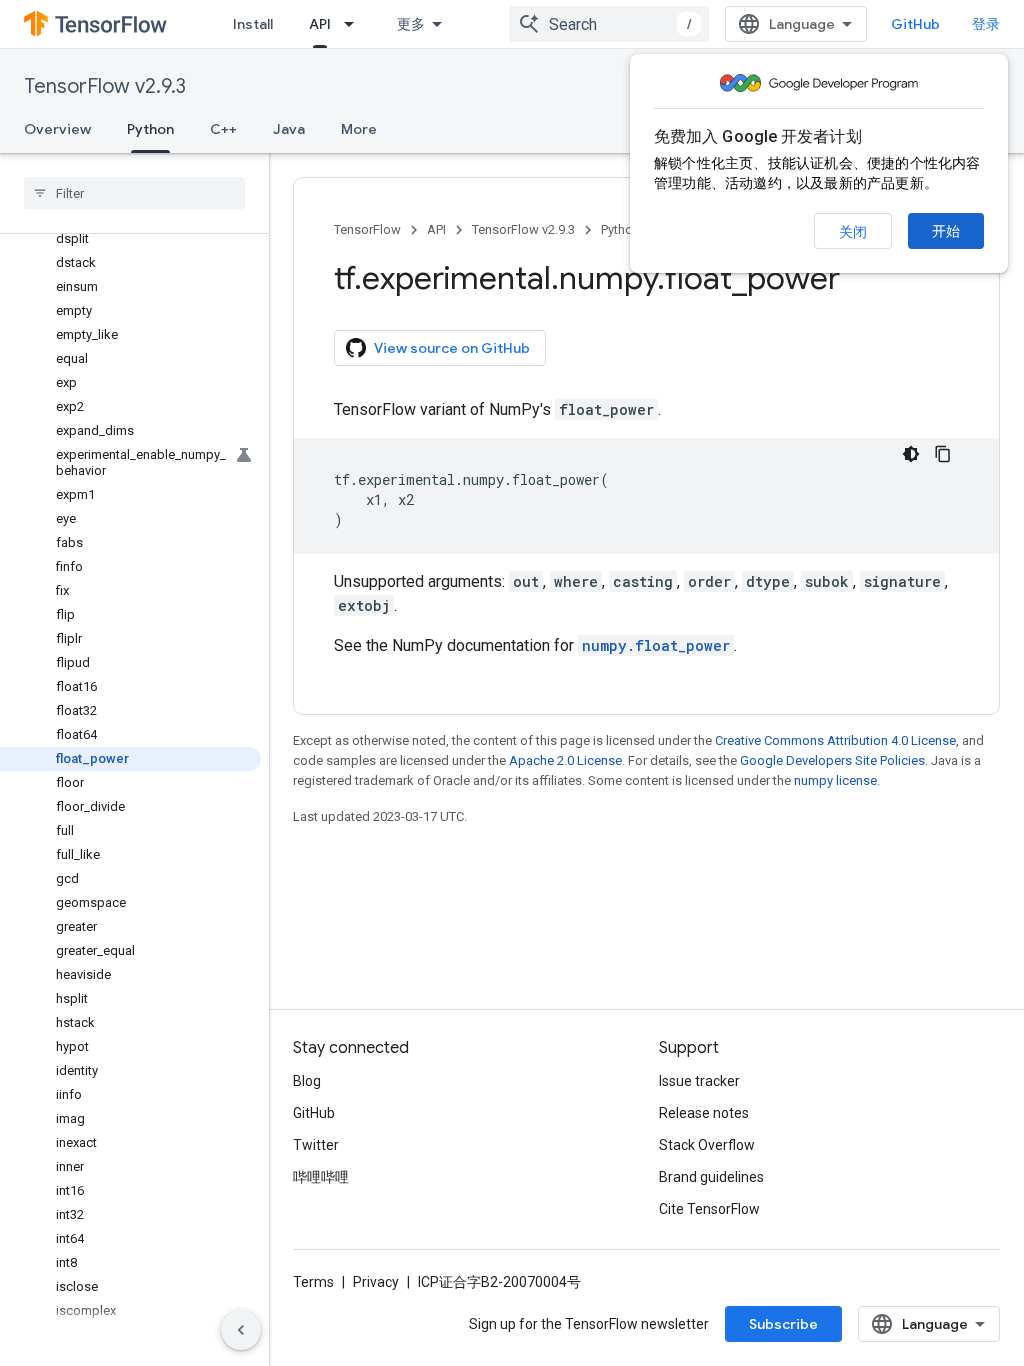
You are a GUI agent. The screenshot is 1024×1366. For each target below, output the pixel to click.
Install (253, 24)
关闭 (853, 232)
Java (289, 129)
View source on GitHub (452, 348)
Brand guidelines (711, 1177)
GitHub (915, 24)
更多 (411, 24)
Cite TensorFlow (709, 1209)
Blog (307, 1081)
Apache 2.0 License (565, 760)
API (320, 24)
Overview (57, 129)
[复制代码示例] (943, 454)
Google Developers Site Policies (832, 760)
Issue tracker (699, 1081)
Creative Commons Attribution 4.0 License (835, 740)
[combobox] (609, 24)
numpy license (835, 780)
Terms (313, 1282)
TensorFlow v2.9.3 (105, 86)
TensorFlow (367, 229)
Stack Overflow (707, 1145)
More (359, 129)
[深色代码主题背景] (911, 454)
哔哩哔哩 (321, 1177)
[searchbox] (134, 193)
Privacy (376, 1282)
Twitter (316, 1145)
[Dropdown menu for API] (355, 24)
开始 (946, 231)
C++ (223, 129)
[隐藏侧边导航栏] (241, 1330)
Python (150, 129)
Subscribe (783, 1324)
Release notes (704, 1113)
